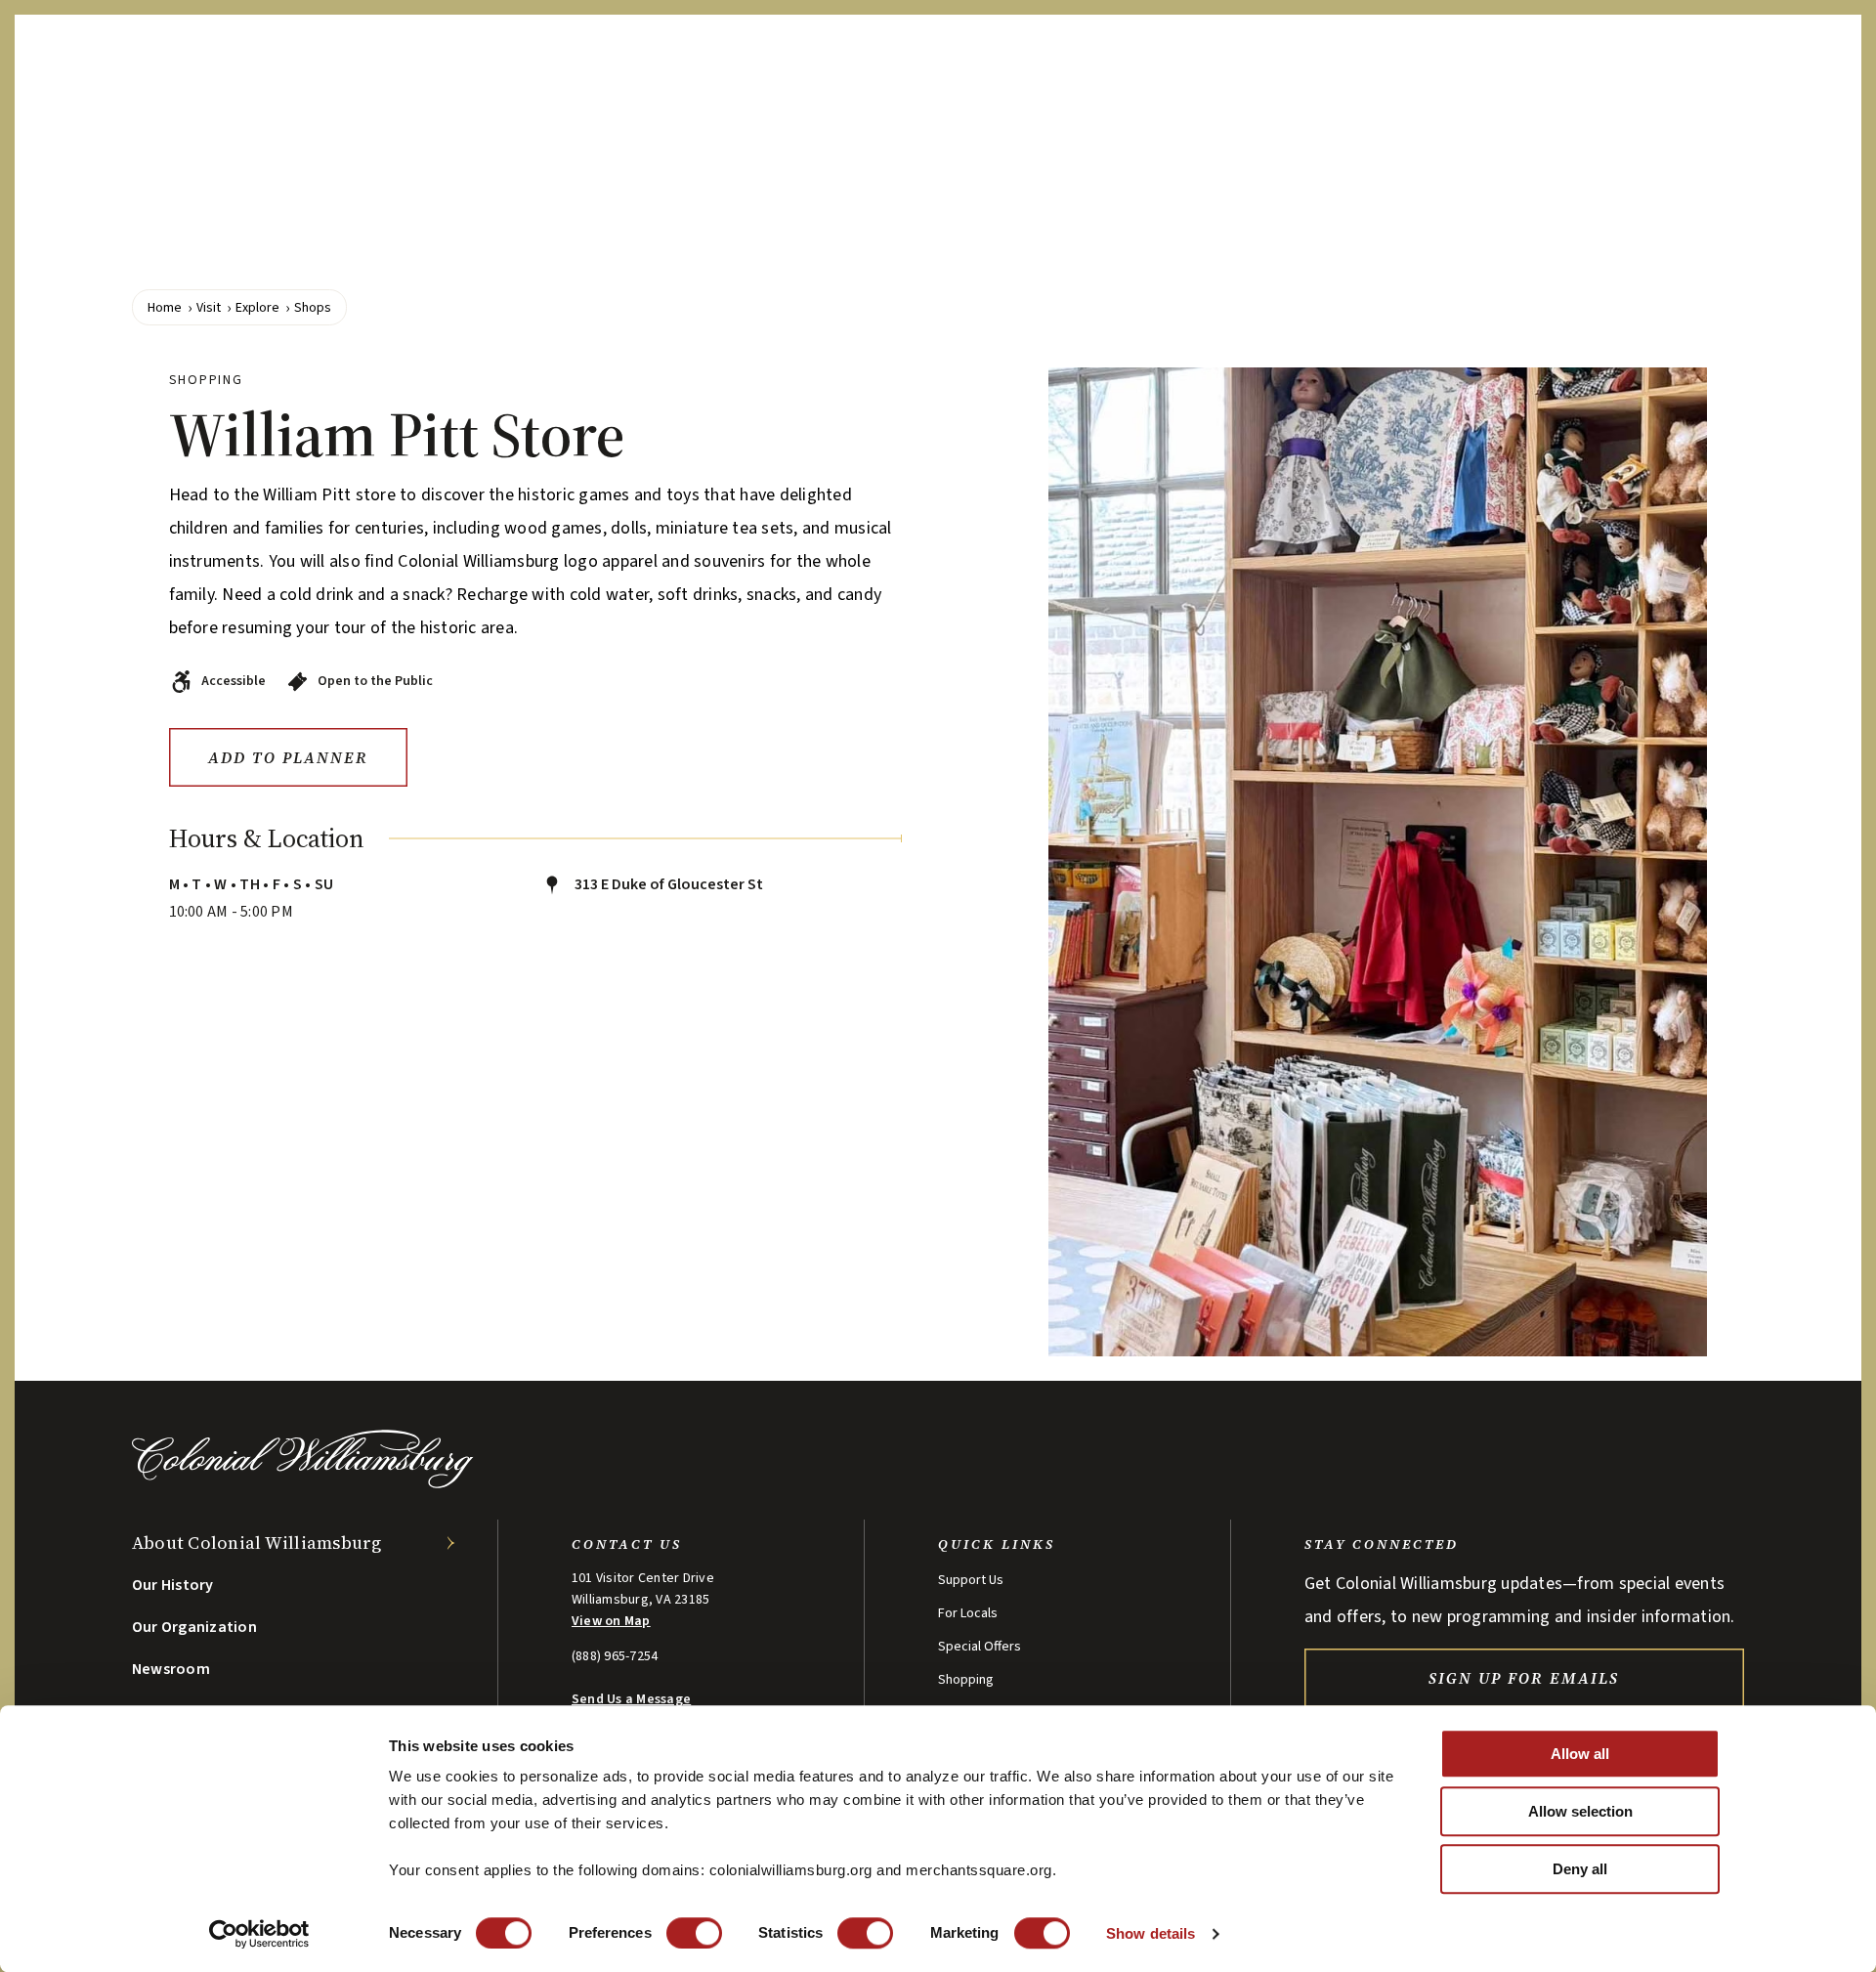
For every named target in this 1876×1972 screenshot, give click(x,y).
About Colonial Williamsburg (257, 1543)
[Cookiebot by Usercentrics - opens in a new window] (259, 1934)
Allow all (1580, 1754)
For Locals (968, 1613)
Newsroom (171, 1669)
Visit (209, 308)
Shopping (966, 1680)
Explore (257, 308)
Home (165, 308)
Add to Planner (288, 757)
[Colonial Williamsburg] (303, 1483)
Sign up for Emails (1524, 1678)
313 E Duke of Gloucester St (667, 884)
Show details (1151, 1933)
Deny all (1580, 1869)
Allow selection (1580, 1811)
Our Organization (194, 1627)
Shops (313, 308)
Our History (173, 1585)
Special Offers (980, 1647)
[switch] (694, 1933)
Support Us (971, 1580)
